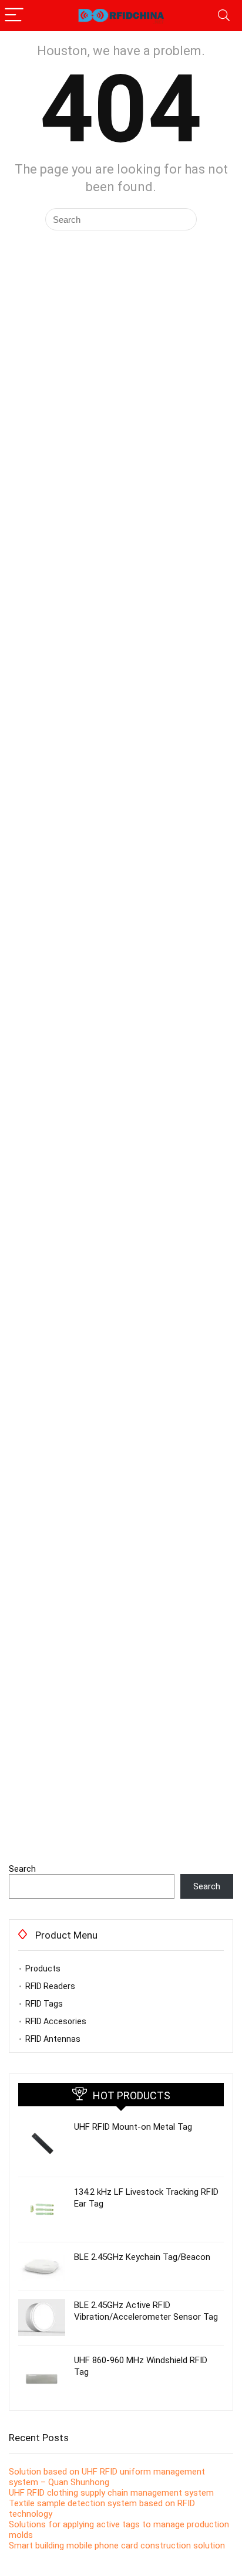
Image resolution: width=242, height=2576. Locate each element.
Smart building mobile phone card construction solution (117, 2546)
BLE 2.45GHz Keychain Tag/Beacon (142, 2257)
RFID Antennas (53, 2039)
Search (22, 1869)
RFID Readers (50, 1986)
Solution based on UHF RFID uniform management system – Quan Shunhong (107, 2477)
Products (43, 1969)
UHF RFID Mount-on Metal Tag (133, 2127)
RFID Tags (44, 2004)
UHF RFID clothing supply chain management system (111, 2493)
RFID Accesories (56, 2021)
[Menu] (14, 16)
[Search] (224, 16)
